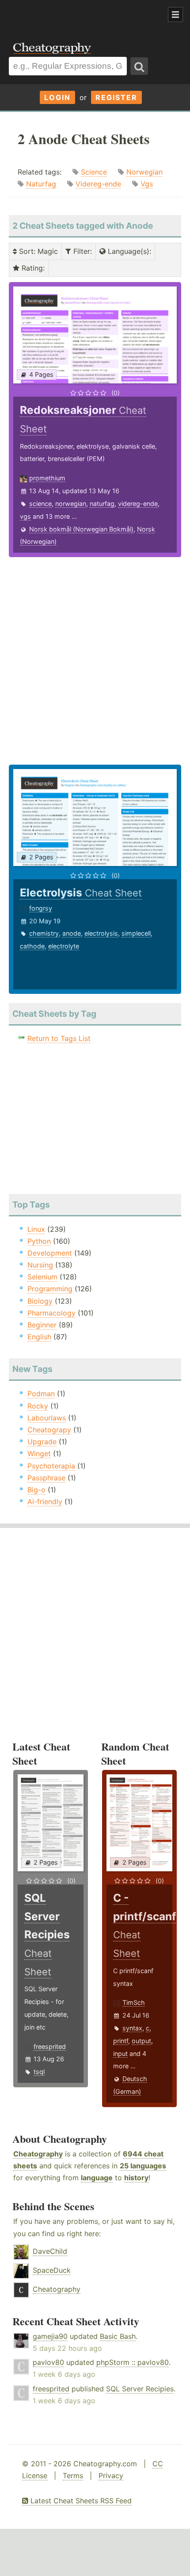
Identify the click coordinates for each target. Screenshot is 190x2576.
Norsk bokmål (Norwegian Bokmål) (81, 529)
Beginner (42, 1325)
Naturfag (41, 184)
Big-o (36, 1490)
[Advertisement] (71, 15)
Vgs (147, 184)
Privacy (111, 2476)
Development (50, 1253)
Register (116, 97)
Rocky (38, 1406)
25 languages (143, 2166)
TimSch (134, 2002)
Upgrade (42, 1442)
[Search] (139, 66)
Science (94, 172)
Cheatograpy (49, 1430)
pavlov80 (48, 2362)
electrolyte (64, 946)
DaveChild (50, 2251)
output (141, 2041)
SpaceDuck (52, 2270)
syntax (132, 2028)
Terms (73, 2476)
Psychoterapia (51, 1466)
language (97, 2178)
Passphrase (46, 1478)
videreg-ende (138, 504)
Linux (36, 1229)
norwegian (71, 504)
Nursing (40, 1265)
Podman (41, 1394)
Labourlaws (47, 1418)
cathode (32, 946)
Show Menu (175, 15)
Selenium (42, 1277)
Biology (40, 1301)
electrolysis (101, 933)
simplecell (136, 933)
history (136, 2178)
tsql (39, 2072)
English (39, 1337)
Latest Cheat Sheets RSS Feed (80, 2501)
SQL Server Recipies (140, 2389)
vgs (25, 516)
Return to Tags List (59, 1038)
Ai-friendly (45, 1502)
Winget (39, 1453)
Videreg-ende (98, 184)
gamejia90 (50, 2336)
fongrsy (41, 908)
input (120, 2054)
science (40, 504)
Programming (50, 1289)
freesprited (50, 2046)
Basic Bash (118, 2336)
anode (72, 933)
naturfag (102, 504)
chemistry (44, 933)
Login (57, 97)
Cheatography (38, 2154)
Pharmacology (51, 1313)
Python (39, 1241)
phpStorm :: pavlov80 (133, 2362)
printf (121, 2041)
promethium (47, 478)
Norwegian (144, 172)
